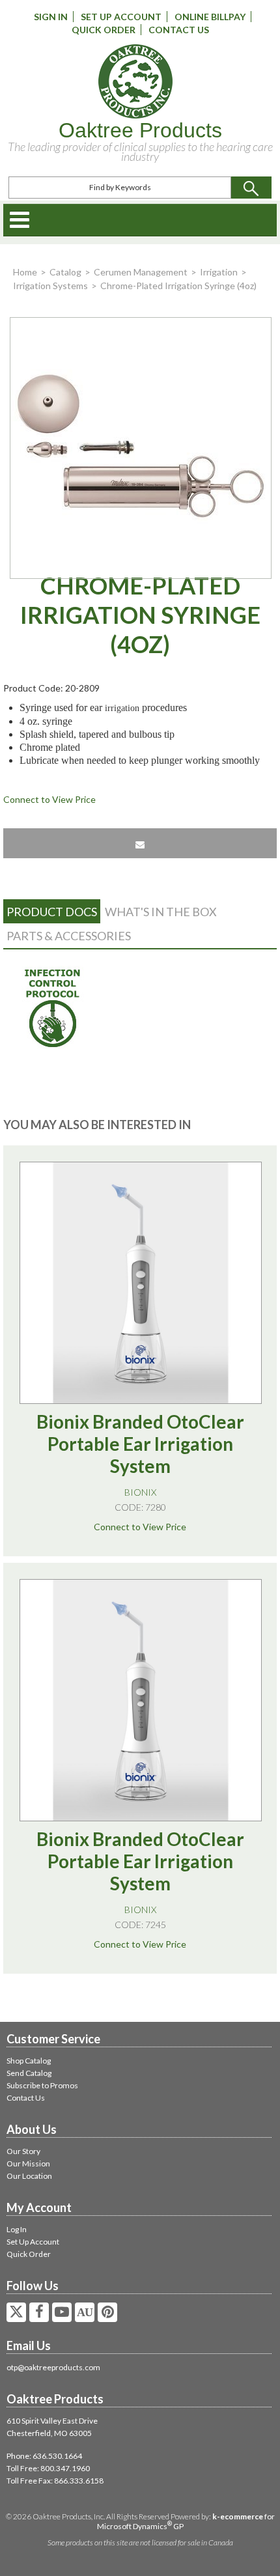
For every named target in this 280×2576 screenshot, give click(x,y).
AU (85, 2312)
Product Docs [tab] (52, 912)
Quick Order (104, 30)
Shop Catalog (29, 2061)
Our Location (29, 2176)
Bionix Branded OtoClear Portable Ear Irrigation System (140, 1444)
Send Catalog (29, 2073)
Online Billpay (210, 17)
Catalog (65, 272)
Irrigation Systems (50, 286)
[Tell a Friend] (140, 843)
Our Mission (28, 2163)
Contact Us (179, 30)
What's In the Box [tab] (161, 912)
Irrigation (219, 272)
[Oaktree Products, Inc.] (135, 81)
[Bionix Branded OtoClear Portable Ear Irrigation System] (141, 1283)
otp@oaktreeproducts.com (53, 2367)
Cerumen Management (141, 272)
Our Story (23, 2151)
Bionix (140, 1492)
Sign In (51, 17)
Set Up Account (121, 17)
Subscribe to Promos (42, 2085)
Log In (17, 2229)
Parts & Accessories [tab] (69, 936)
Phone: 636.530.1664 (44, 2456)
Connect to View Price (49, 799)
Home (25, 272)
